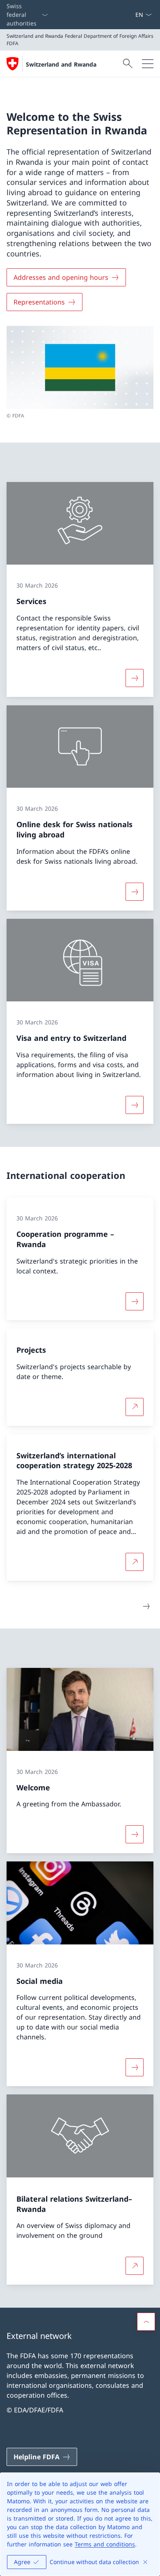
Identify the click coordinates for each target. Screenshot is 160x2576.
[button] (146, 2322)
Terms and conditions (105, 2544)
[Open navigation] (148, 64)
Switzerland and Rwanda (61, 64)
